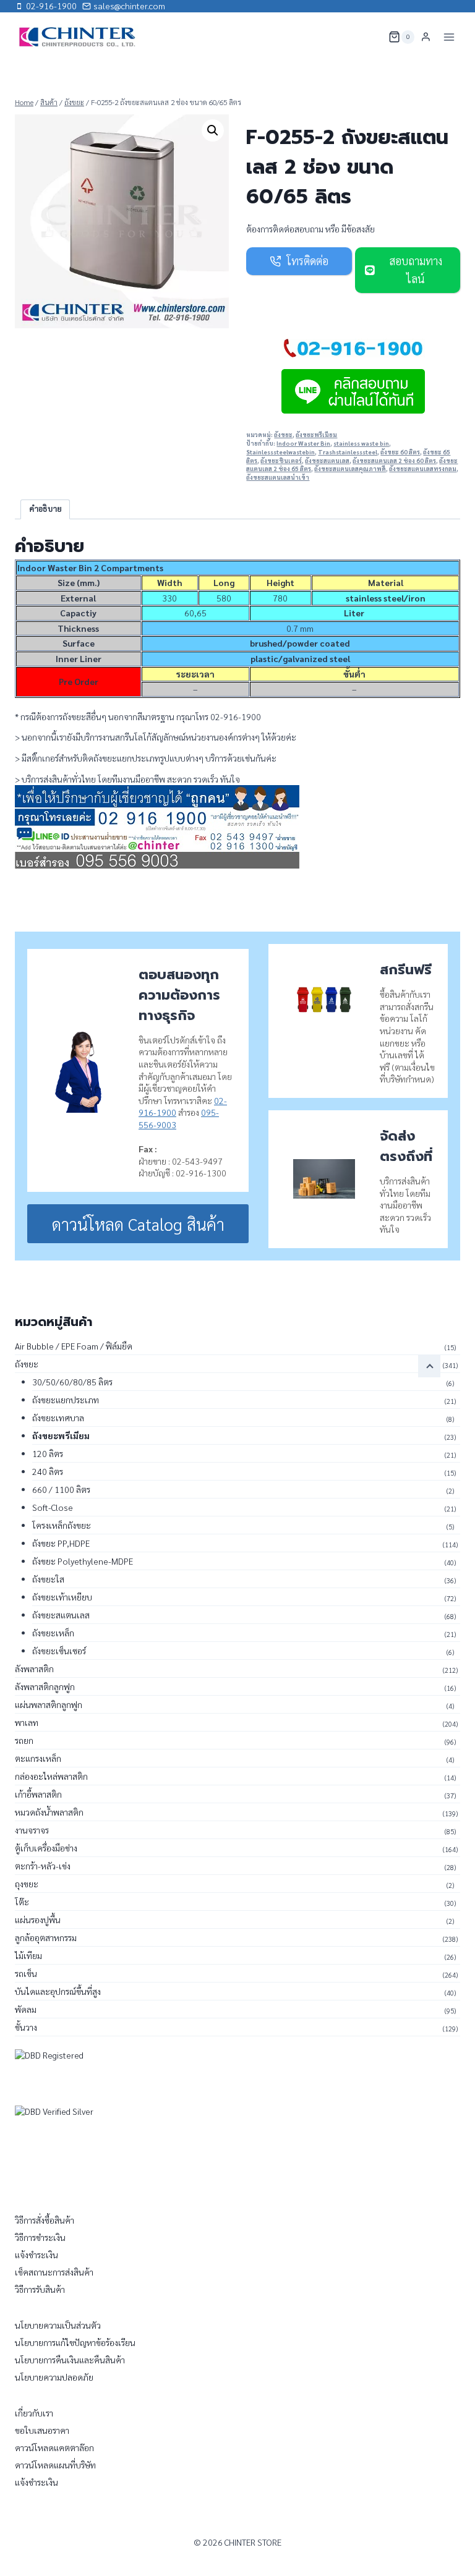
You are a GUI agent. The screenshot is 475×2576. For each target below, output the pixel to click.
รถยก (24, 1740)
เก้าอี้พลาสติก (38, 1794)
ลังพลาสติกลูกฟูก (45, 1686)
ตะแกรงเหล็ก (38, 1758)
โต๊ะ (22, 1902)
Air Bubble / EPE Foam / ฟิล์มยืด (74, 1346)
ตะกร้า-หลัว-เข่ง (43, 1866)
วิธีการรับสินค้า (40, 2289)
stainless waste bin (361, 443)
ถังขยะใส (48, 1579)
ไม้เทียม (28, 1955)
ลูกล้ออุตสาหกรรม (46, 1937)
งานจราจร (32, 1830)
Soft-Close (53, 1507)
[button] (213, 130)
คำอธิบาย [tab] (45, 509)
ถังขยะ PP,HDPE (61, 1543)
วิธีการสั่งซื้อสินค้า (45, 2220)
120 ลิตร (48, 1453)
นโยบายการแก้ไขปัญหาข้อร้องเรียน (75, 2342)
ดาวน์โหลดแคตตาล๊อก (54, 2447)
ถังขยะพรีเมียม (316, 435)
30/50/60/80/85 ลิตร (72, 1382)
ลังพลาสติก (34, 1668)
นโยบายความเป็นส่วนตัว (58, 2325)
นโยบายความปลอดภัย (54, 2377)
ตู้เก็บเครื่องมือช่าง (46, 1848)
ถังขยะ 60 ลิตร (400, 452)
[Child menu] (429, 1366)
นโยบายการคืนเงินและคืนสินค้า (70, 2360)
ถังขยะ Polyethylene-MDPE (83, 1561)
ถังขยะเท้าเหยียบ (62, 1597)
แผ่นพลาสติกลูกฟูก (49, 1704)
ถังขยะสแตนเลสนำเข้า (278, 477)
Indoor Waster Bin (303, 443)
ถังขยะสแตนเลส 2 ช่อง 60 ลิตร (394, 461)
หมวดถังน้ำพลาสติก (49, 1812)
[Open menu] (449, 37)
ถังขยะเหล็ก (53, 1633)
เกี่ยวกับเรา (34, 2413)
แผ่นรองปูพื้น (38, 1919)
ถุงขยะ (27, 1884)
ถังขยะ (283, 435)
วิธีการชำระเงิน (40, 2237)
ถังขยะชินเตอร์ (281, 461)
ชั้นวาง (26, 2027)
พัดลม (26, 2009)
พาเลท (27, 1722)
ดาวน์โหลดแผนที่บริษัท (55, 2465)
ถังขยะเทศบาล (58, 1418)
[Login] (426, 37)
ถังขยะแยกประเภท (66, 1400)
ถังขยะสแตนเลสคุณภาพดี (350, 469)
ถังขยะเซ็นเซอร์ (59, 1651)
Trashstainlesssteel (348, 452)
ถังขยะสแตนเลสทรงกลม (423, 469)
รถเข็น (26, 1973)
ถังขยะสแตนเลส (327, 461)
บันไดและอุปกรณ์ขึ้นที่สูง (58, 1991)
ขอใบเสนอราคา (42, 2430)
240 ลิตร (48, 1471)
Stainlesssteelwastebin (280, 452)
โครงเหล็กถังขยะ (62, 1525)
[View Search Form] (371, 37)
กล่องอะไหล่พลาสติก (51, 1776)
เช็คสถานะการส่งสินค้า (54, 2272)
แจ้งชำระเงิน (36, 2255)
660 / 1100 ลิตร (61, 1489)
